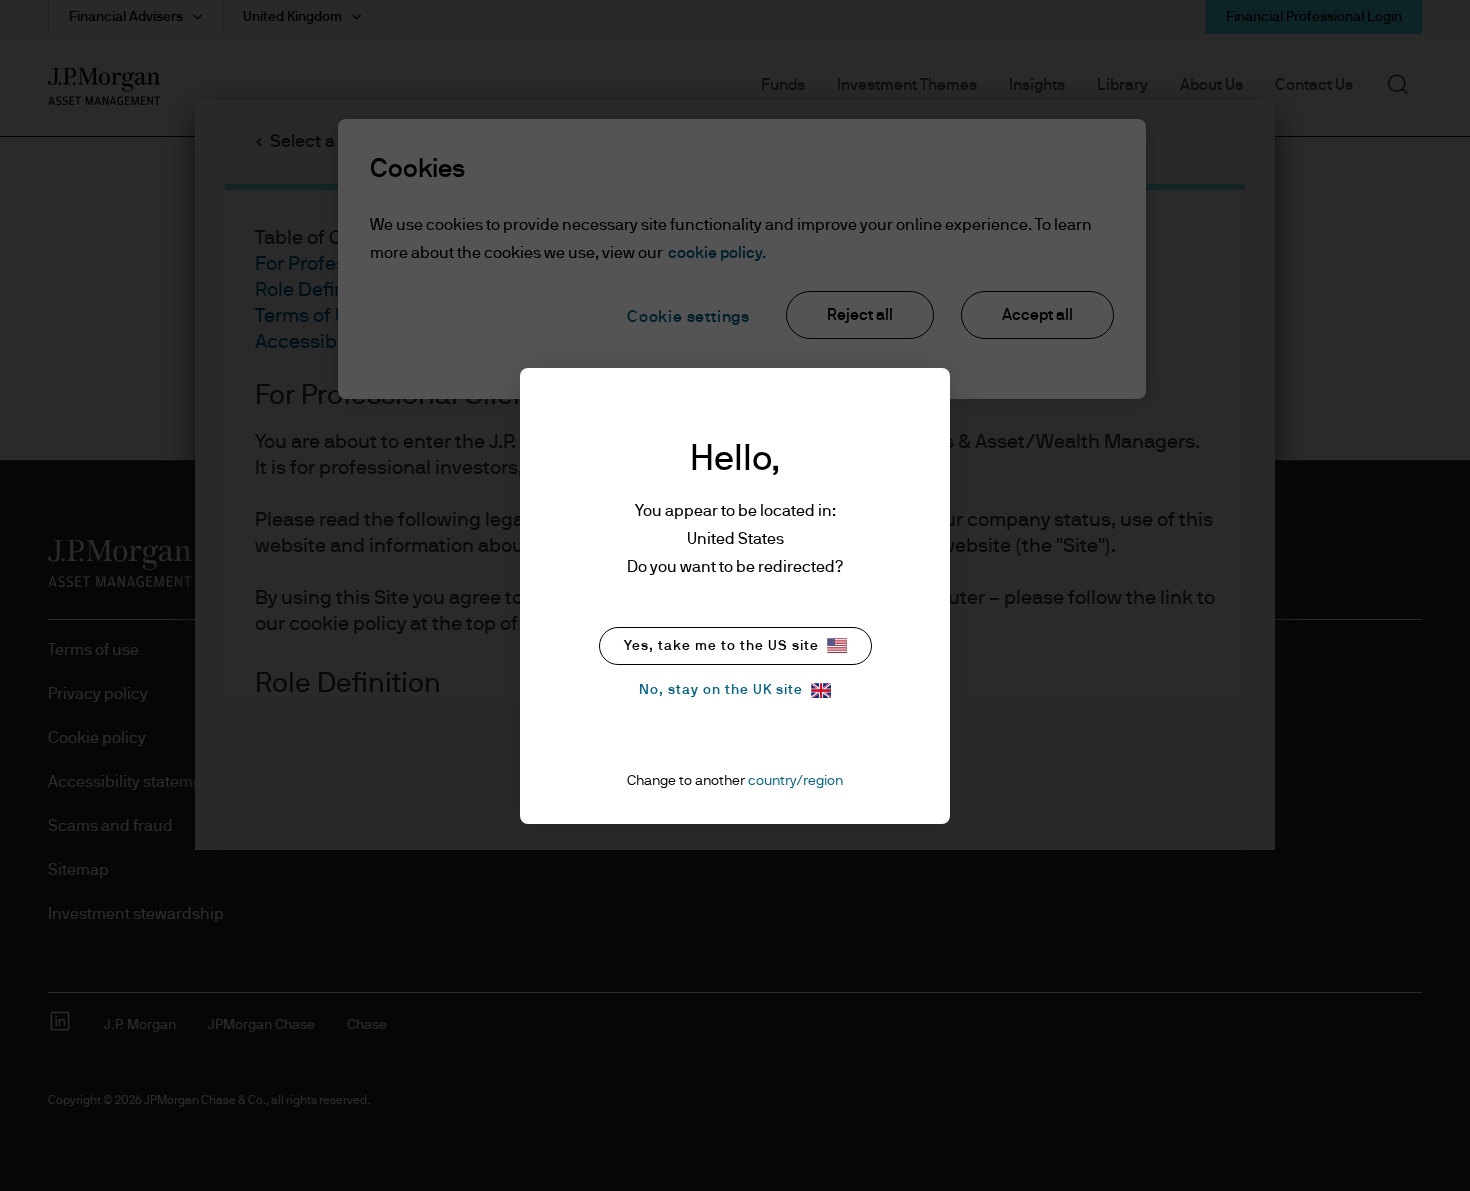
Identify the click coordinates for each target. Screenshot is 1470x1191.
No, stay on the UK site (721, 690)
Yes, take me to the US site (721, 646)
